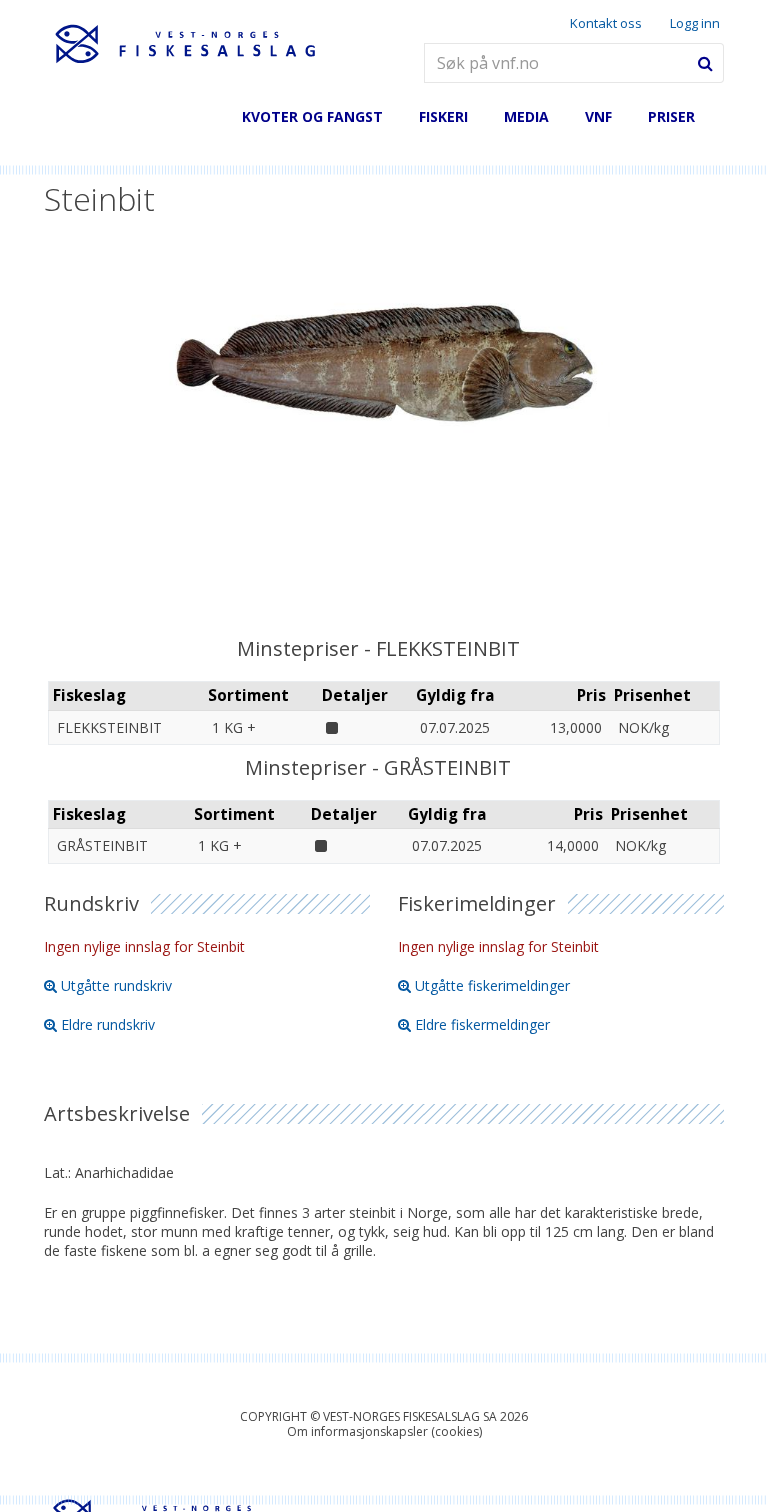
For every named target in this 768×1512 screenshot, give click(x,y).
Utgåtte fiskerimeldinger (492, 985)
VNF (598, 116)
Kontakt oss (606, 23)
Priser (671, 116)
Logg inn (695, 23)
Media (526, 116)
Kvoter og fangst (312, 116)
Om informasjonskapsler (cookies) (384, 1431)
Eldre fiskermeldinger (482, 1024)
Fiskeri (443, 116)
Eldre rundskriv (108, 1024)
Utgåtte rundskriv (116, 985)
